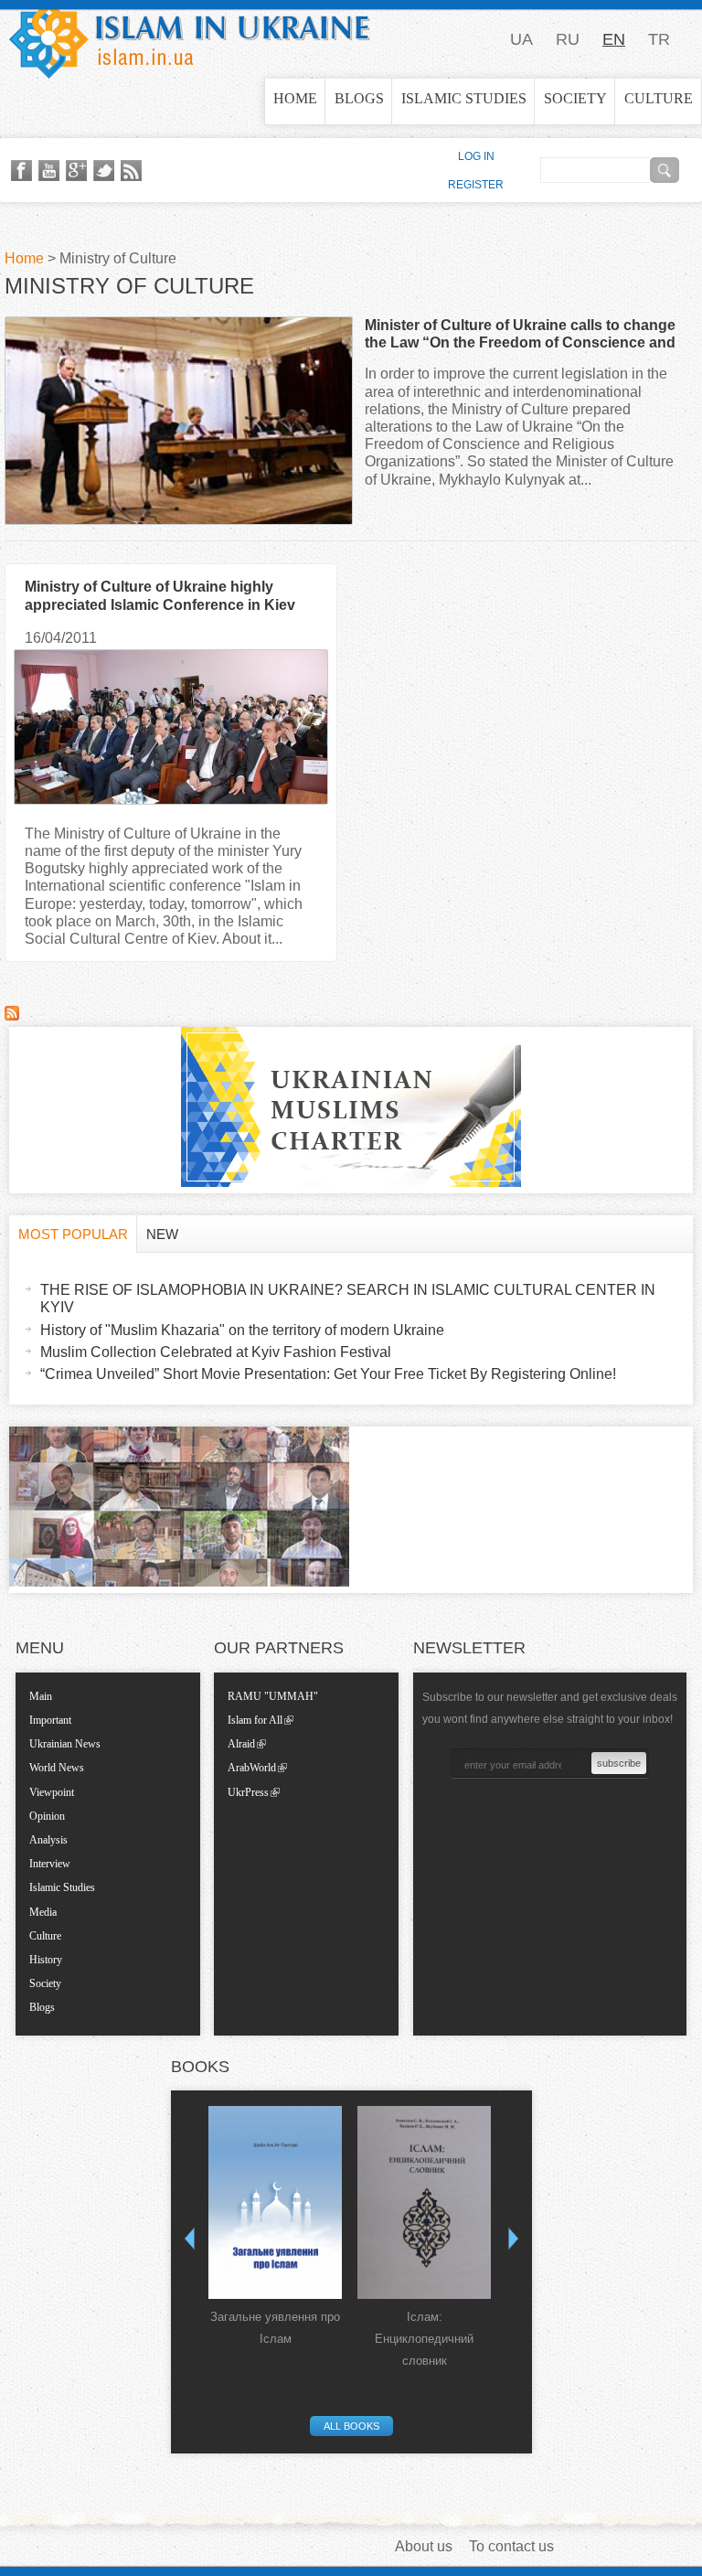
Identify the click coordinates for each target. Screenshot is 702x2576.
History (46, 1960)
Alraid (241, 1744)
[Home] (190, 39)
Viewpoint (52, 1792)
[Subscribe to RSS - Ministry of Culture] (12, 1015)
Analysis (48, 1840)
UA (521, 39)
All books (351, 2426)
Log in (476, 156)
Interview (50, 1864)
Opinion (47, 1816)
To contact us (511, 2546)
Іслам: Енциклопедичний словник (424, 2339)
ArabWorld (252, 1768)
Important (50, 1720)
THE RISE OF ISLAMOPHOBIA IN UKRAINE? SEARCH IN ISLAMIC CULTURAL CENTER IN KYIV (348, 1299)
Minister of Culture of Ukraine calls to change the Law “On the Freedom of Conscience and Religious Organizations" (520, 342)
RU (568, 39)
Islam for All (255, 1720)
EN (614, 39)
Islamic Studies (464, 98)
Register (476, 185)
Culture (659, 98)
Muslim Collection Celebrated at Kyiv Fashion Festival (216, 1352)
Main (41, 1696)
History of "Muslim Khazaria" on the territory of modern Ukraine (242, 1330)
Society (575, 98)
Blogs (359, 98)
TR (659, 39)
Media (43, 1912)
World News (57, 1768)
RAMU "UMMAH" (273, 1696)
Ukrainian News (65, 1744)
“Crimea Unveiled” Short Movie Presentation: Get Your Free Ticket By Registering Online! (328, 1374)
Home (295, 98)
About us (424, 2546)
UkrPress (248, 1792)
